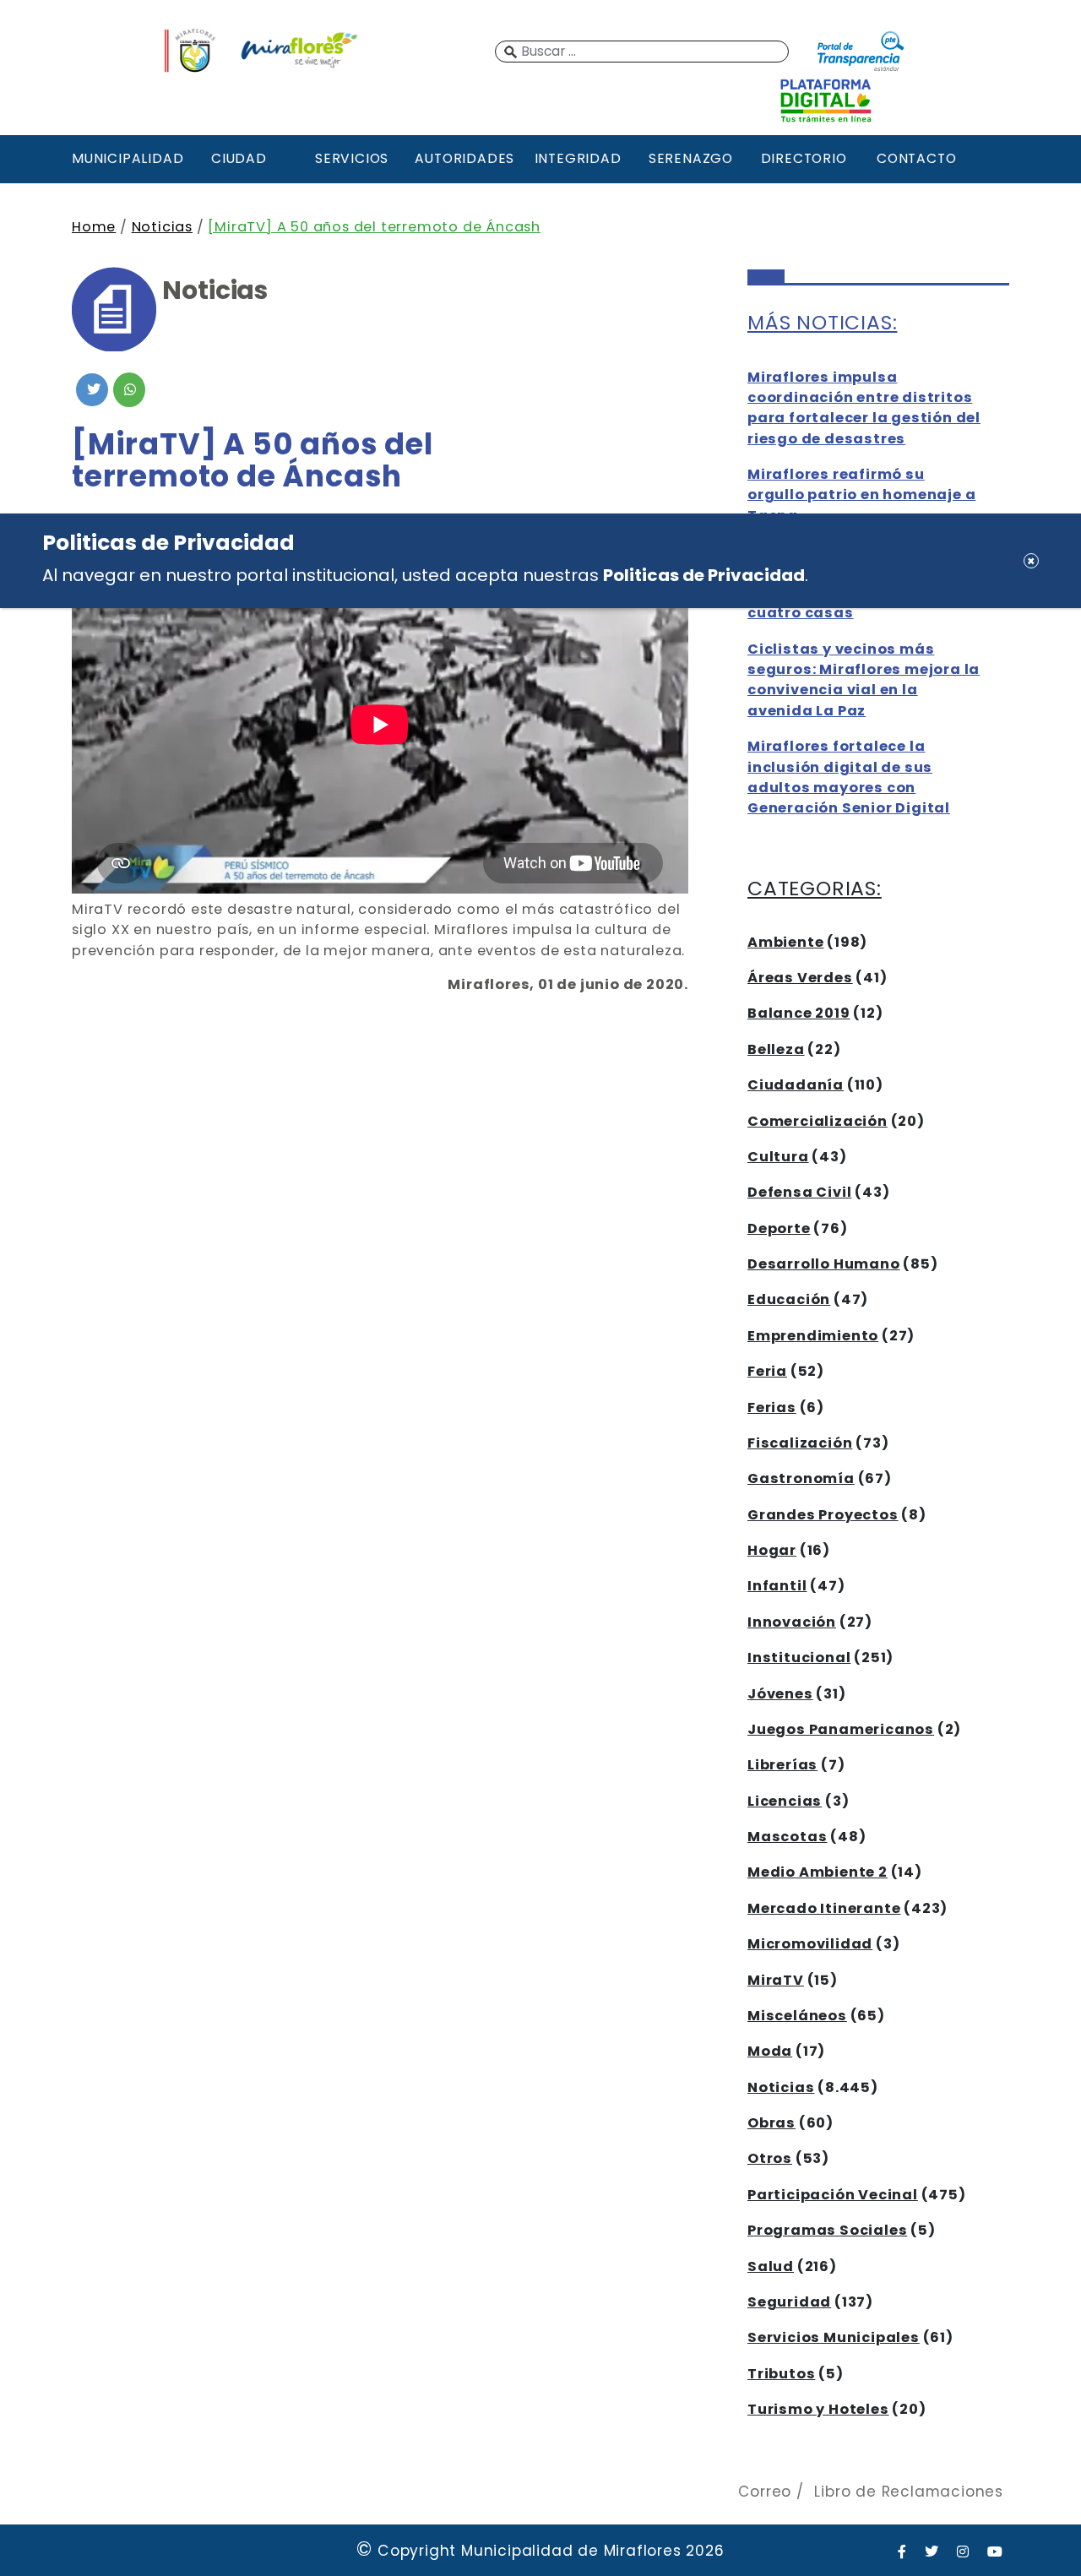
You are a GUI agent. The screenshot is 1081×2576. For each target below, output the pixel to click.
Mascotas (787, 1837)
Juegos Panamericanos (841, 1729)
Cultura (778, 1157)
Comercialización (818, 1121)
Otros (770, 2158)
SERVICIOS (352, 158)
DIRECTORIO (804, 158)
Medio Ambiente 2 (818, 1872)
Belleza (776, 1049)
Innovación (792, 1622)
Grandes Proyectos (823, 1515)
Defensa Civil (799, 1192)
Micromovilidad (810, 1944)
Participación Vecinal (833, 2195)
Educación (789, 1299)
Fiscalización (800, 1443)
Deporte (779, 1228)
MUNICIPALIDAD (126, 158)
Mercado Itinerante (824, 1908)
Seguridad (789, 2302)
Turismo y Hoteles (818, 2409)
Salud (771, 2266)
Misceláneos (797, 2016)
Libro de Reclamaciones (909, 2492)
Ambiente (785, 942)
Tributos (781, 2374)
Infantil (777, 1586)
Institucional (799, 1658)
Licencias (785, 1801)
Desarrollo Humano (824, 1264)
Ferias (772, 1408)
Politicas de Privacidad (704, 574)
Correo (765, 2492)
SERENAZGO (691, 158)
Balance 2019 (799, 1013)
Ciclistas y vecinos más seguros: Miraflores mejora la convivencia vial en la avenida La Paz (864, 680)
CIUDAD (239, 158)
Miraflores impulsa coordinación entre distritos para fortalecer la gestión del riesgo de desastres (864, 408)
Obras (771, 2123)
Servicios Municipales (834, 2337)
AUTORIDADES (464, 158)
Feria (767, 1371)
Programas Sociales (827, 2230)
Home (94, 227)
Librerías (782, 1765)
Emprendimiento (813, 1336)
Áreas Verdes (800, 978)
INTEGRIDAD (578, 158)
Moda (770, 2051)
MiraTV (776, 1980)
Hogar (772, 1550)
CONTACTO (916, 158)
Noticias (162, 227)
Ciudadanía (796, 1085)
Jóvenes (780, 1694)
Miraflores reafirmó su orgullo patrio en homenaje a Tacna (861, 495)
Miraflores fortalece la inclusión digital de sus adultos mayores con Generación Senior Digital (849, 777)
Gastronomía (801, 1478)
